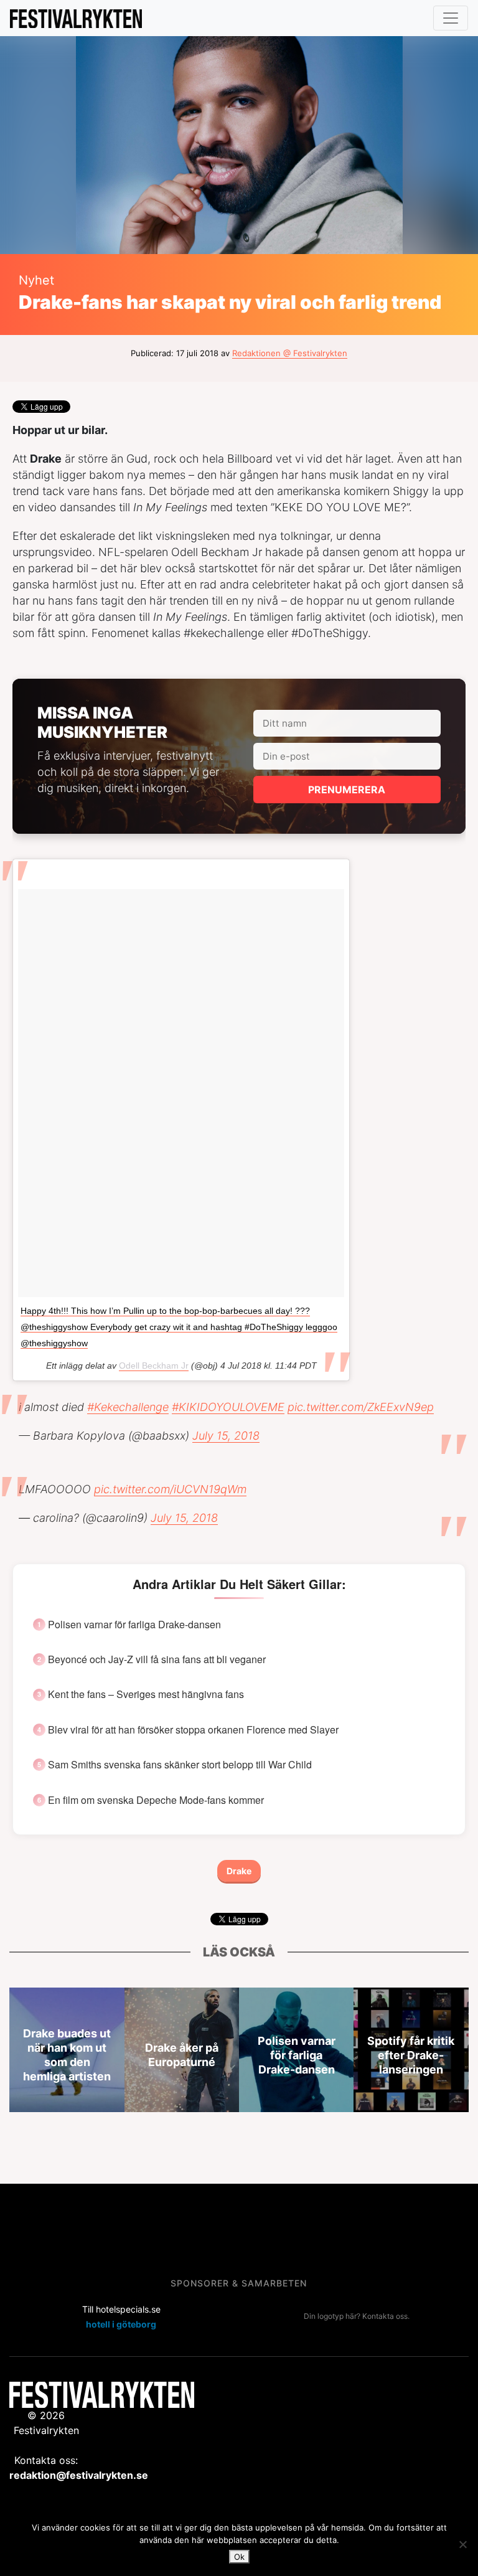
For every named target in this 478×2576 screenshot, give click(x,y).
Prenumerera (347, 790)
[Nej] (462, 2544)
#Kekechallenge (128, 1407)
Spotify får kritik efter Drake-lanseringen (411, 2055)
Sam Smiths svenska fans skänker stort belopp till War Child (180, 1765)
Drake (239, 1871)
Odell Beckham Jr (154, 1366)
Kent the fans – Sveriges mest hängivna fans (146, 1694)
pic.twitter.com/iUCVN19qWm (170, 1489)
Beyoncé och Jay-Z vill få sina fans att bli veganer (157, 1659)
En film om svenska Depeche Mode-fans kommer (156, 1800)
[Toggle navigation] (451, 18)
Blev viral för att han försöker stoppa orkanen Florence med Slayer (193, 1730)
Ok (239, 2557)
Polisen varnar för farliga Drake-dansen (134, 1625)
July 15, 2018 (226, 1436)
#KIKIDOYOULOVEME (228, 1407)
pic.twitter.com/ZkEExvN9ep (361, 1407)
